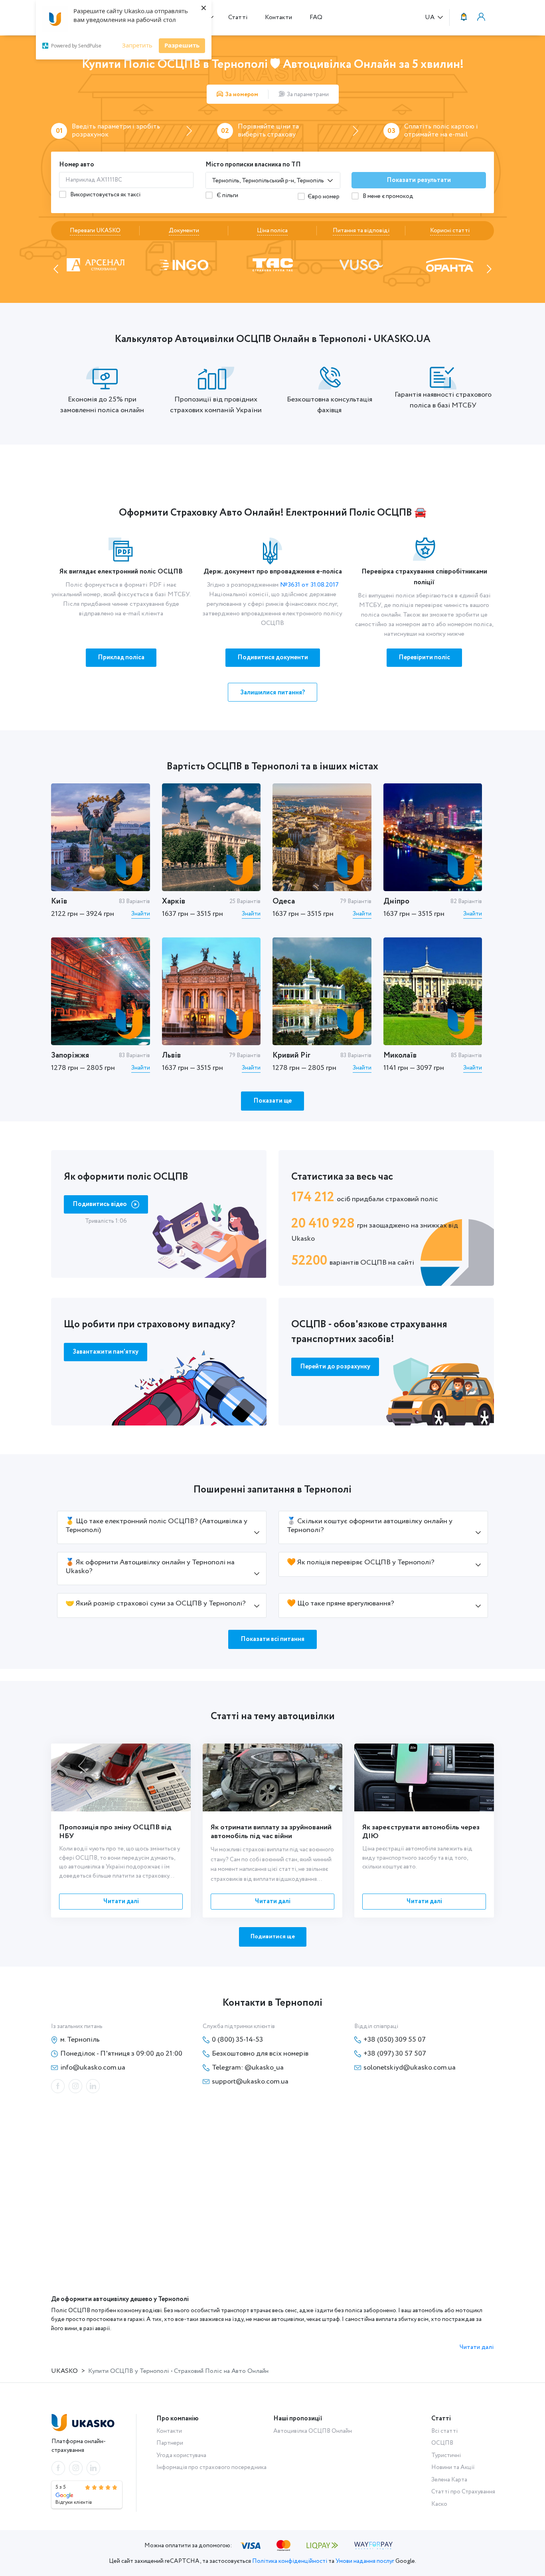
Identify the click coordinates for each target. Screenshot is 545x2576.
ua (430, 18)
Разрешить (182, 45)
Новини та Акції (453, 2467)
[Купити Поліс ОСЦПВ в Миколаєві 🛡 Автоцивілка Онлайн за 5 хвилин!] (433, 991)
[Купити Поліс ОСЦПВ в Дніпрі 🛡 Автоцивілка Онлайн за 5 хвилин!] (433, 837)
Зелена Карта (449, 2480)
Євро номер (324, 197)
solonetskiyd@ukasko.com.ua (410, 2068)
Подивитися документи (273, 657)
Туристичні (446, 2455)
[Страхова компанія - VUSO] (273, 264)
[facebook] (58, 2086)
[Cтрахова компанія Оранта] (361, 264)
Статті (238, 17)
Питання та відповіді (361, 231)
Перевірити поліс (424, 657)
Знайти (141, 914)
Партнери (170, 2443)
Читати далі (121, 1901)
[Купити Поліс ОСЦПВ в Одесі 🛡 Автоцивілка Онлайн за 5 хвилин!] (322, 837)
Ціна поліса (272, 231)
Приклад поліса (121, 657)
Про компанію (178, 2419)
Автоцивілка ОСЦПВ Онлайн (313, 2431)
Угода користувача (181, 2455)
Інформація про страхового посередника (211, 2467)
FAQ (316, 17)
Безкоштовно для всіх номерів (260, 2054)
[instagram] (75, 2086)
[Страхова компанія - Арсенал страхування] (450, 264)
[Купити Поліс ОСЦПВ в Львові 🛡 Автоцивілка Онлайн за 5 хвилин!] (211, 991)
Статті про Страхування (463, 2492)
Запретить (137, 45)
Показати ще (272, 1101)
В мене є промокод (387, 196)
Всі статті (444, 2431)
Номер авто (77, 165)
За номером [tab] (242, 95)
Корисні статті (450, 231)
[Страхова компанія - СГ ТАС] (184, 264)
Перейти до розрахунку (335, 1367)
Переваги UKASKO (95, 231)
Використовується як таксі (105, 195)
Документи (184, 231)
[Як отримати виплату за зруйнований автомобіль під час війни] (272, 1777)
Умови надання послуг (365, 2561)
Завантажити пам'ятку (106, 1352)
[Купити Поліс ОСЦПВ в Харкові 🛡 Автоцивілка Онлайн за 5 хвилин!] (211, 837)
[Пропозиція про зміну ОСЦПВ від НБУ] (121, 1777)
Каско (439, 2504)
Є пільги (227, 196)
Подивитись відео (100, 1204)
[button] (56, 269)
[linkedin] (93, 2086)
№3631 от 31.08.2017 (309, 585)
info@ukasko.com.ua (93, 2068)
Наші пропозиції (298, 2419)
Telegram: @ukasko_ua (248, 2068)
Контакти (278, 17)
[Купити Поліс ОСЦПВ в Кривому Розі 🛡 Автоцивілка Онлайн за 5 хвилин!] (322, 991)
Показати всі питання (272, 1639)
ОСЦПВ (442, 2443)
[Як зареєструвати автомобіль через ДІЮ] (424, 1777)
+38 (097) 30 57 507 (395, 2054)
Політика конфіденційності (290, 2561)
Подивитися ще (273, 1937)
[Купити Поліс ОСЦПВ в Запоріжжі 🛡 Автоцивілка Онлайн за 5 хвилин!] (101, 991)
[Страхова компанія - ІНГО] (95, 264)
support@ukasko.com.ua (250, 2082)
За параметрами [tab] (308, 95)
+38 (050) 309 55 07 (395, 2040)
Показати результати (419, 180)
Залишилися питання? (273, 693)
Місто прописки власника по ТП (253, 165)
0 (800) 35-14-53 (237, 2040)
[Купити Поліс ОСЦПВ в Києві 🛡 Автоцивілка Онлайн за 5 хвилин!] (101, 837)
